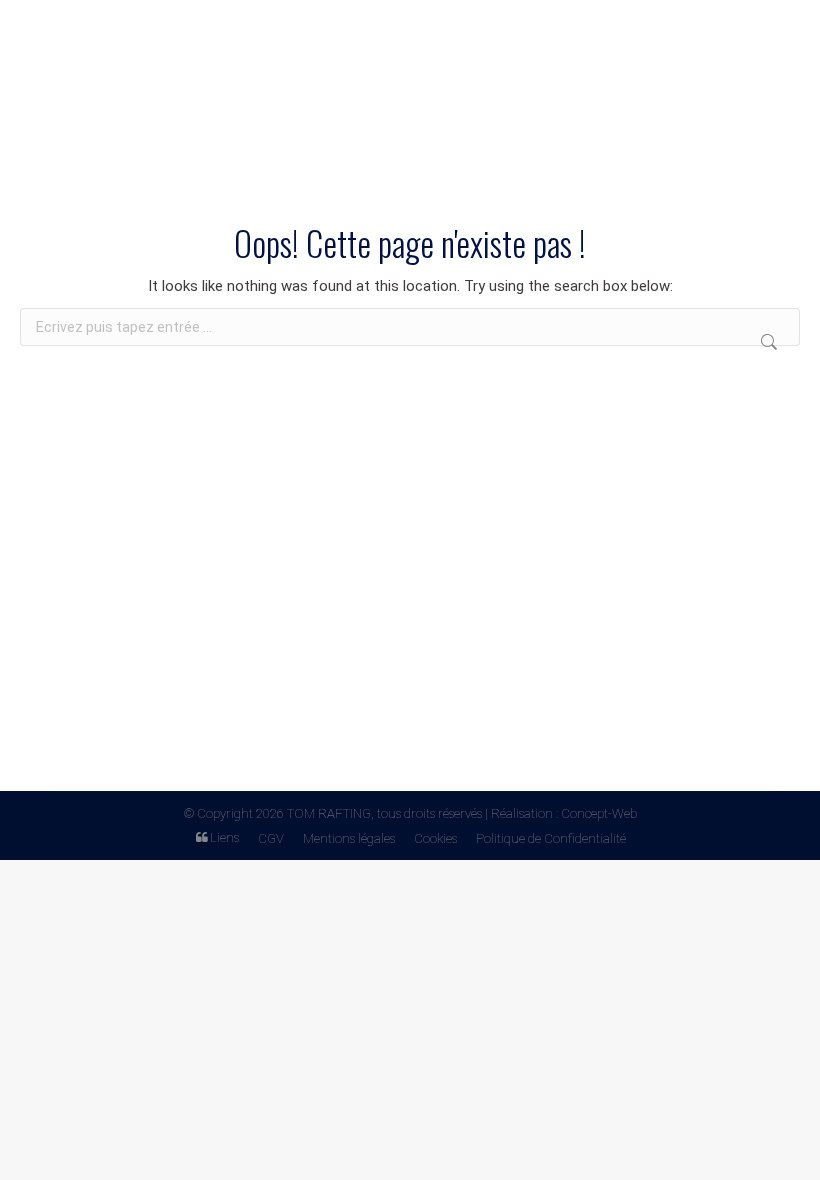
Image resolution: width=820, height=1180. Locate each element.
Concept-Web (599, 813)
